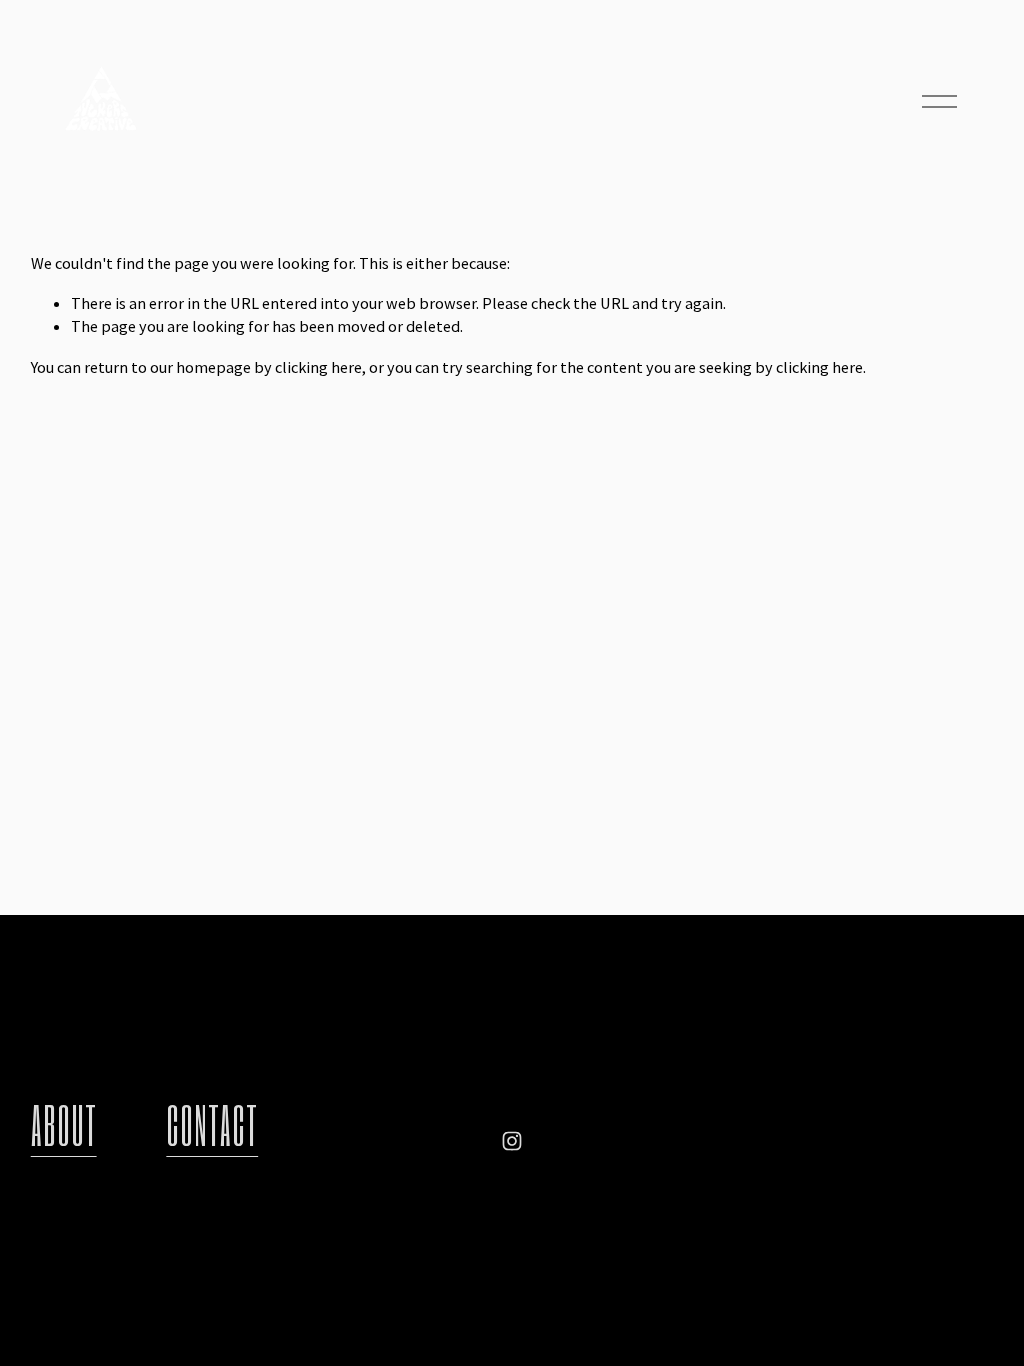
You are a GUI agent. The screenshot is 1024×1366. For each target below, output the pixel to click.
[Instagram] (512, 1141)
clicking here (318, 367)
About (64, 1124)
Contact (212, 1124)
